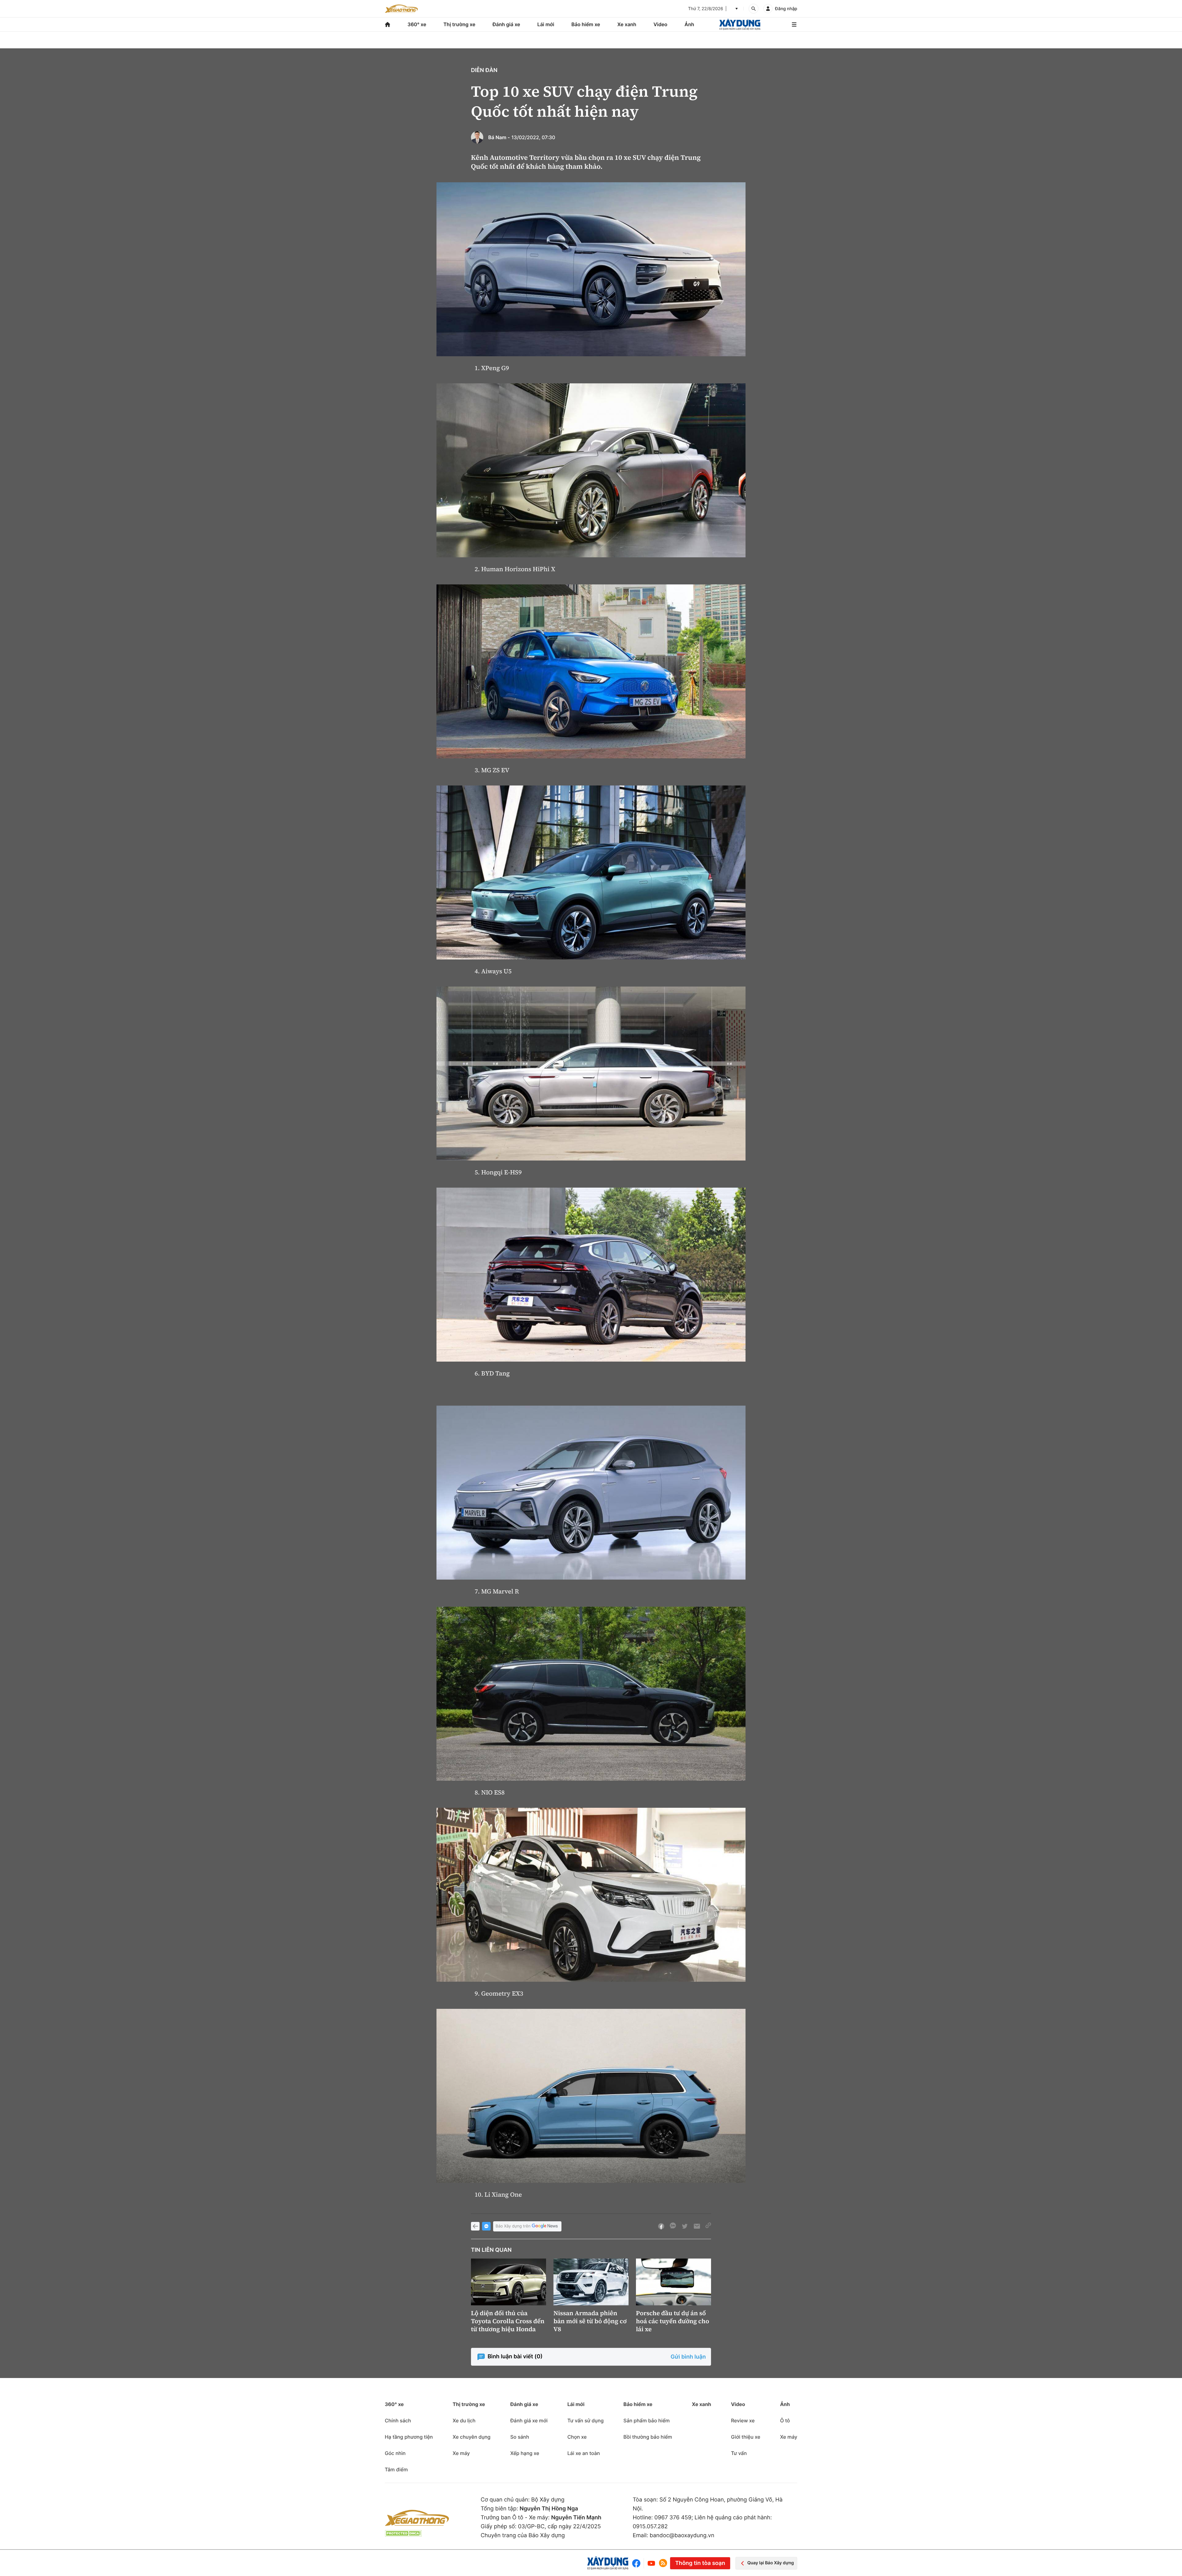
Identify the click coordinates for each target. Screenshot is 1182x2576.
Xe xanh (627, 24)
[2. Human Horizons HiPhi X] (591, 470)
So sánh (520, 2437)
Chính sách (398, 2421)
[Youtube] (651, 2563)
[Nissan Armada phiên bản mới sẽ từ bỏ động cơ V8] (591, 2282)
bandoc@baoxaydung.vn (682, 2536)
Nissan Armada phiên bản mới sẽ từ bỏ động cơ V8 (590, 2321)
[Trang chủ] (388, 24)
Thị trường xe (460, 24)
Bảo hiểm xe (586, 24)
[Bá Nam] (477, 137)
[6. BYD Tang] (591, 1275)
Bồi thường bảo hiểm (648, 2437)
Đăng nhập (786, 9)
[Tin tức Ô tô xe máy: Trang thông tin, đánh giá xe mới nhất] (401, 9)
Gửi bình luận (688, 2357)
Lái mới (546, 24)
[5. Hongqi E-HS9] (591, 1074)
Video (660, 24)
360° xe (417, 24)
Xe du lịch (464, 2421)
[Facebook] (638, 2563)
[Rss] (663, 2563)
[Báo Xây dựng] (740, 24)
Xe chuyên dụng (471, 2437)
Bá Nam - (499, 137)
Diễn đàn (484, 70)
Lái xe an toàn (584, 2453)
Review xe (743, 2421)
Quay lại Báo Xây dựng (771, 2563)
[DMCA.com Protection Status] (403, 2533)
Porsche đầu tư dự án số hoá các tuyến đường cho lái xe (673, 2321)
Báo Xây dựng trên (513, 2226)
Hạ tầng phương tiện (409, 2437)
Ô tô (785, 2421)
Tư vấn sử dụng (585, 2421)
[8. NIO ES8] (591, 1694)
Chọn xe (577, 2437)
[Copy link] (708, 2226)
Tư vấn (739, 2453)
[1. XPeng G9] (591, 269)
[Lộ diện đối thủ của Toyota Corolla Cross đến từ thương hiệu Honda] (509, 2282)
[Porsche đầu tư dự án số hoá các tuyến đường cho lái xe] (673, 2282)
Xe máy (461, 2453)
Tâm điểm (396, 2469)
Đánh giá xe (506, 24)
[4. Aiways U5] (591, 872)
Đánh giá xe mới (529, 2421)
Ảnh (689, 24)
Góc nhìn (395, 2453)
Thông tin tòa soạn (700, 2563)
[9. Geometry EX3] (591, 1895)
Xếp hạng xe (525, 2453)
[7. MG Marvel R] (591, 1493)
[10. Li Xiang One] (591, 2096)
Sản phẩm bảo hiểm (646, 2421)
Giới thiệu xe (746, 2437)
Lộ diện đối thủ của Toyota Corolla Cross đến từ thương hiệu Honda (508, 2321)
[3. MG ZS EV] (591, 671)
